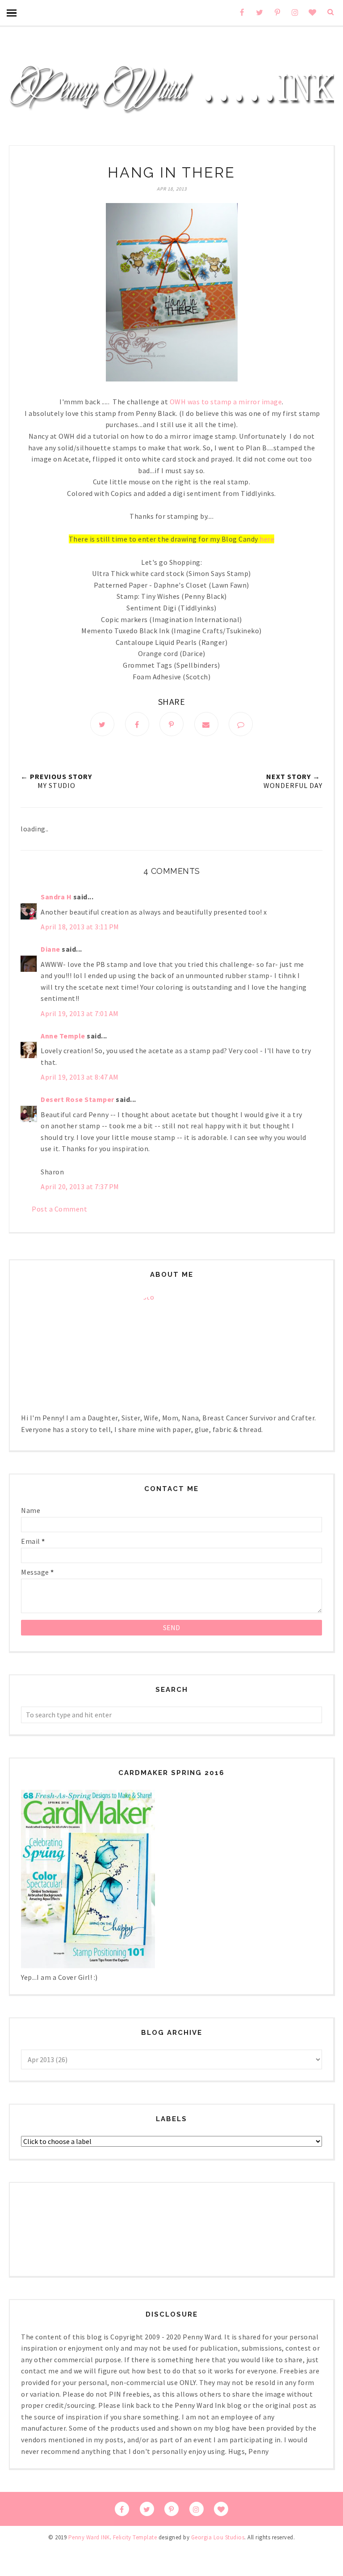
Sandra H (56, 897)
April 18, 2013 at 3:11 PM (80, 927)
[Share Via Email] (206, 724)
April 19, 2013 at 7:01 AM (80, 1013)
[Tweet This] (102, 724)
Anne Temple (63, 1036)
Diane (50, 949)
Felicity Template (135, 2537)
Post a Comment (59, 1209)
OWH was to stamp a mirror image (226, 402)
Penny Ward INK (89, 2537)
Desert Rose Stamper (77, 1099)
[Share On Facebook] (137, 724)
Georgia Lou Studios (218, 2537)
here (267, 539)
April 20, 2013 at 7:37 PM (80, 1186)
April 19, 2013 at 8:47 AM (80, 1077)
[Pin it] (171, 724)
